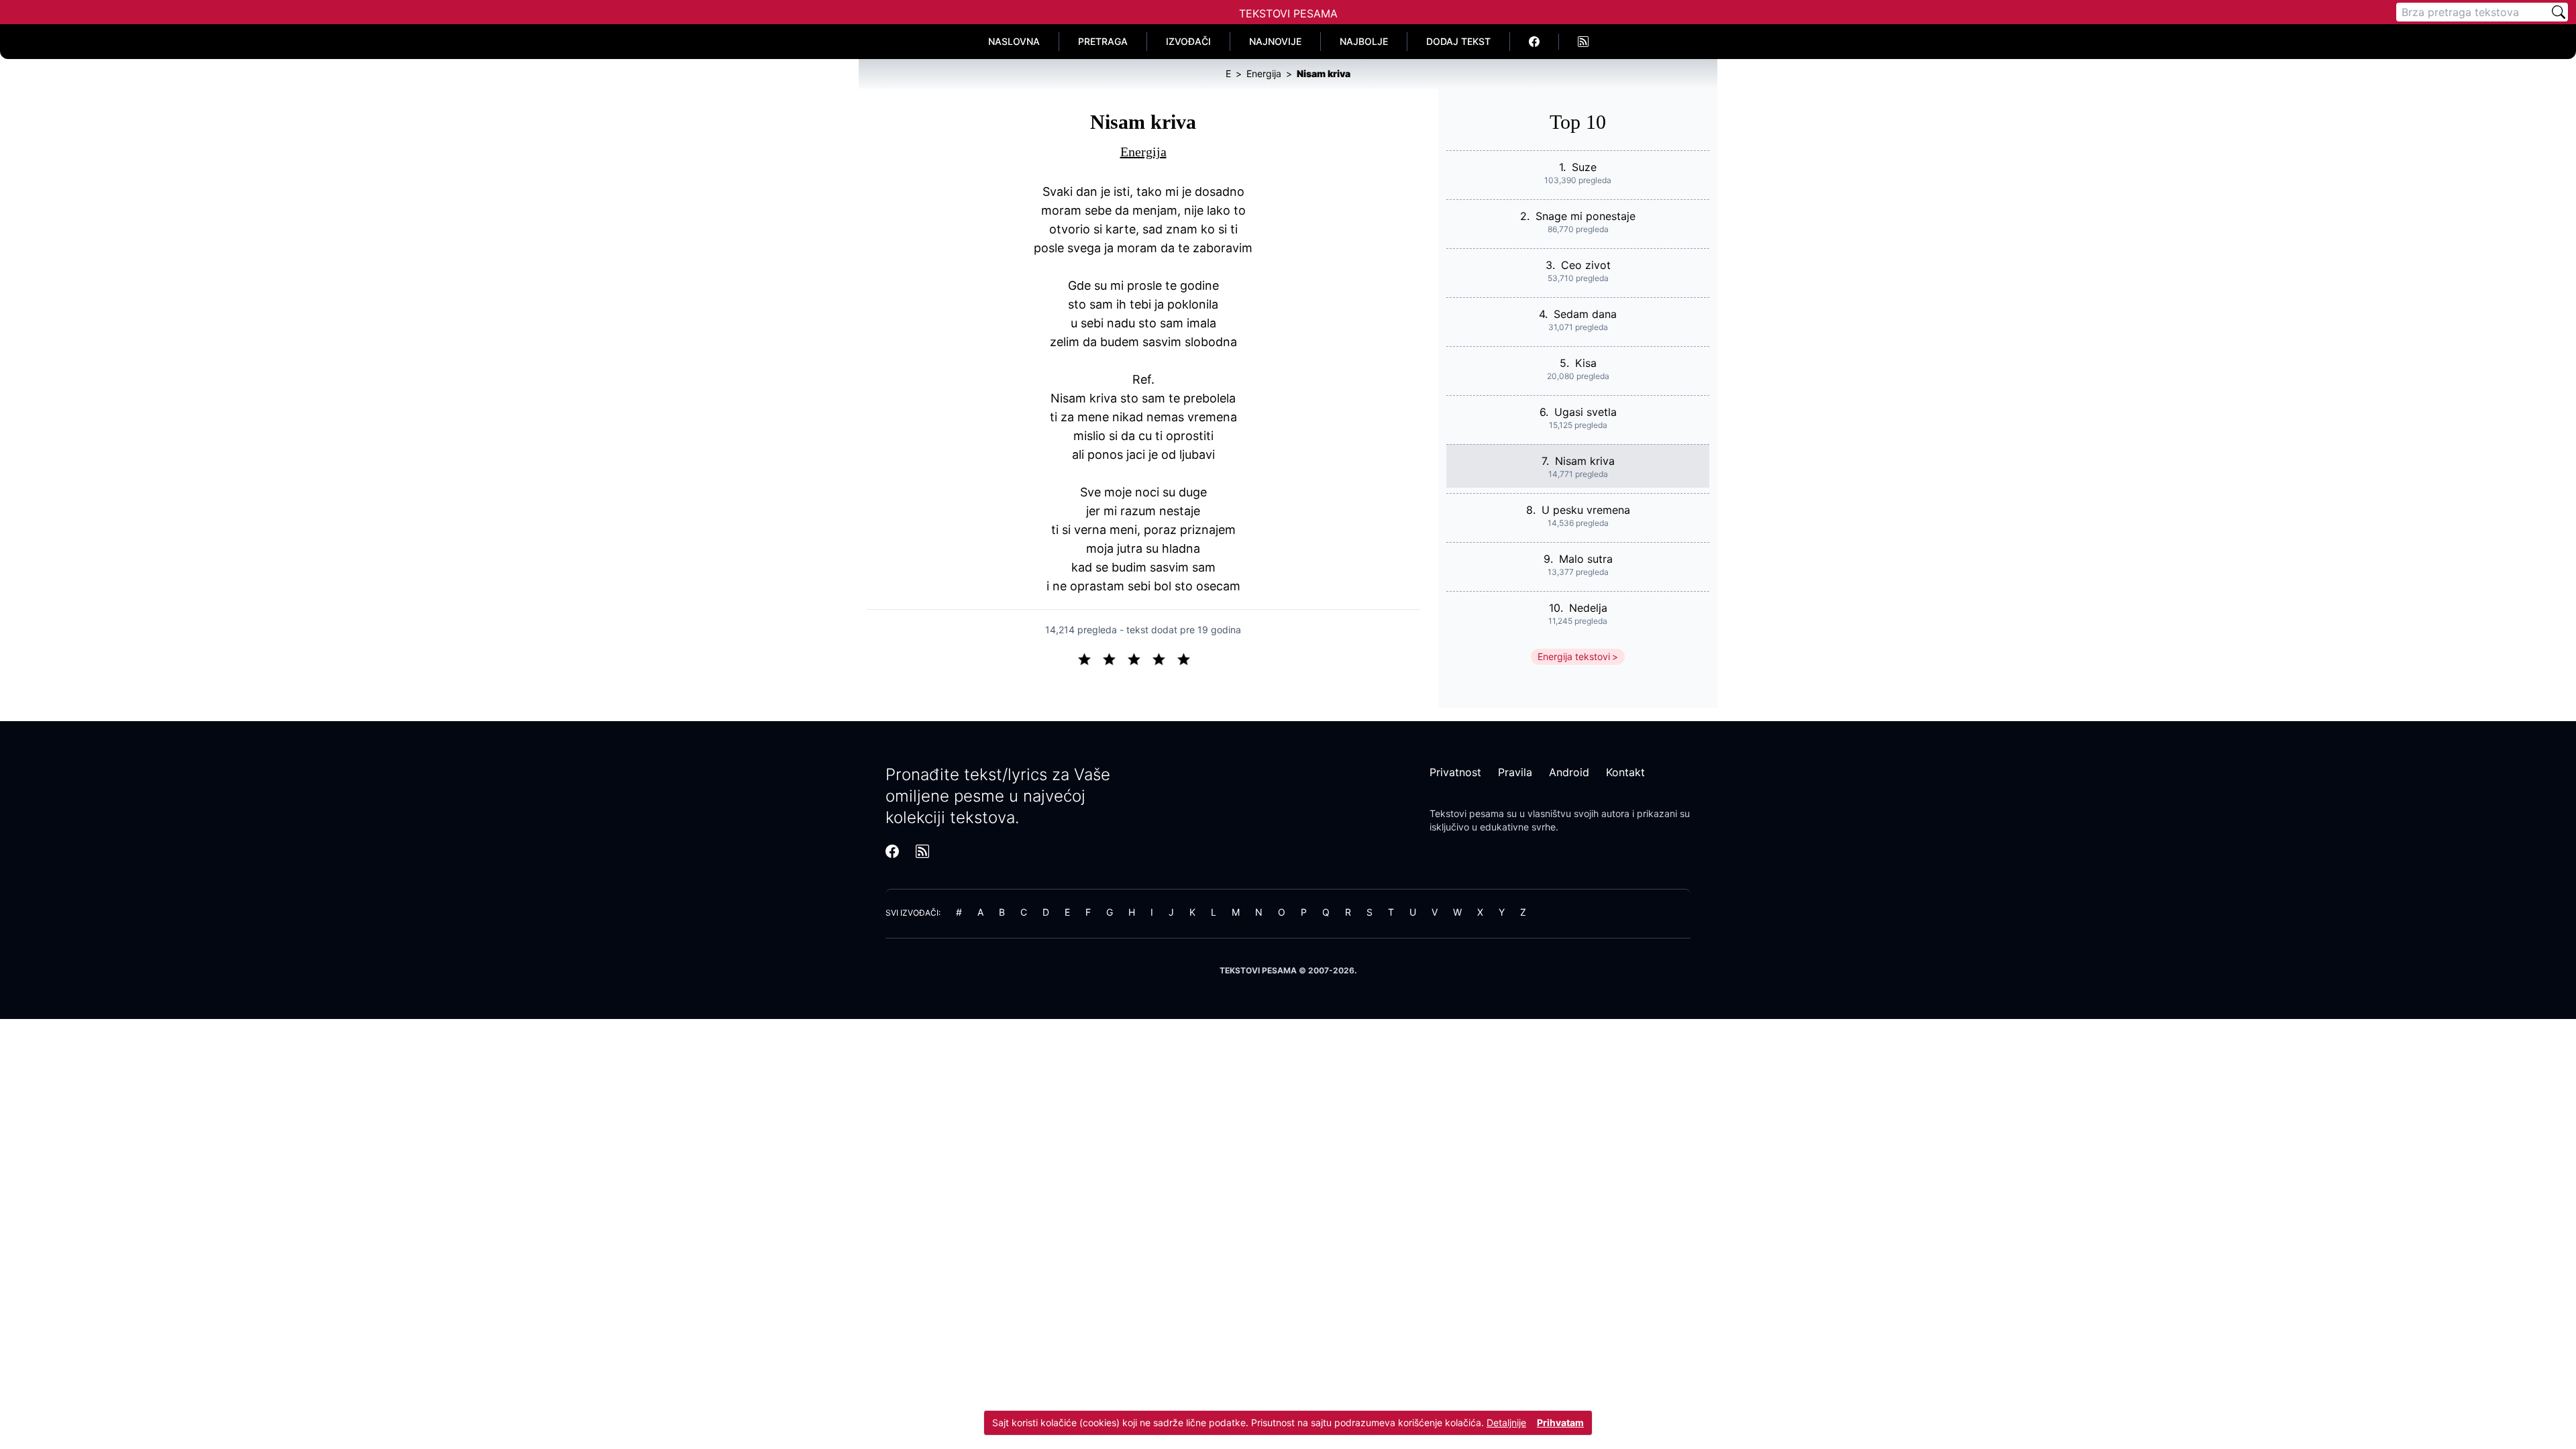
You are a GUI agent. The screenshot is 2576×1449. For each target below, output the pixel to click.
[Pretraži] (2559, 12)
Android (1569, 772)
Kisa (1586, 363)
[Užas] (1090, 658)
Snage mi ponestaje (1586, 216)
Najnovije (1275, 41)
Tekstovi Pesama (1288, 13)
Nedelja (1588, 608)
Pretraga (1103, 41)
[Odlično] (1187, 658)
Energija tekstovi (1574, 656)
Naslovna (1014, 41)
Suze (1584, 167)
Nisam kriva (1585, 461)
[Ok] (1139, 658)
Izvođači (1188, 41)
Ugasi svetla (1586, 412)
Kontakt (1625, 772)
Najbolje (1364, 41)
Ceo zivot (1586, 265)
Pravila (1515, 772)
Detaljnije (1506, 1423)
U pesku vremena (1586, 510)
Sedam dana (1585, 314)
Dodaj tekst (1458, 41)
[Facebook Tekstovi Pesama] (1535, 42)
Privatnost (1455, 772)
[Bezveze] (1115, 658)
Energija (1143, 152)
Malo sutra (1586, 559)
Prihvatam (1560, 1423)
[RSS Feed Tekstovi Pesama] (1583, 42)
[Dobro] (1164, 658)
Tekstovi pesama (1467, 813)
